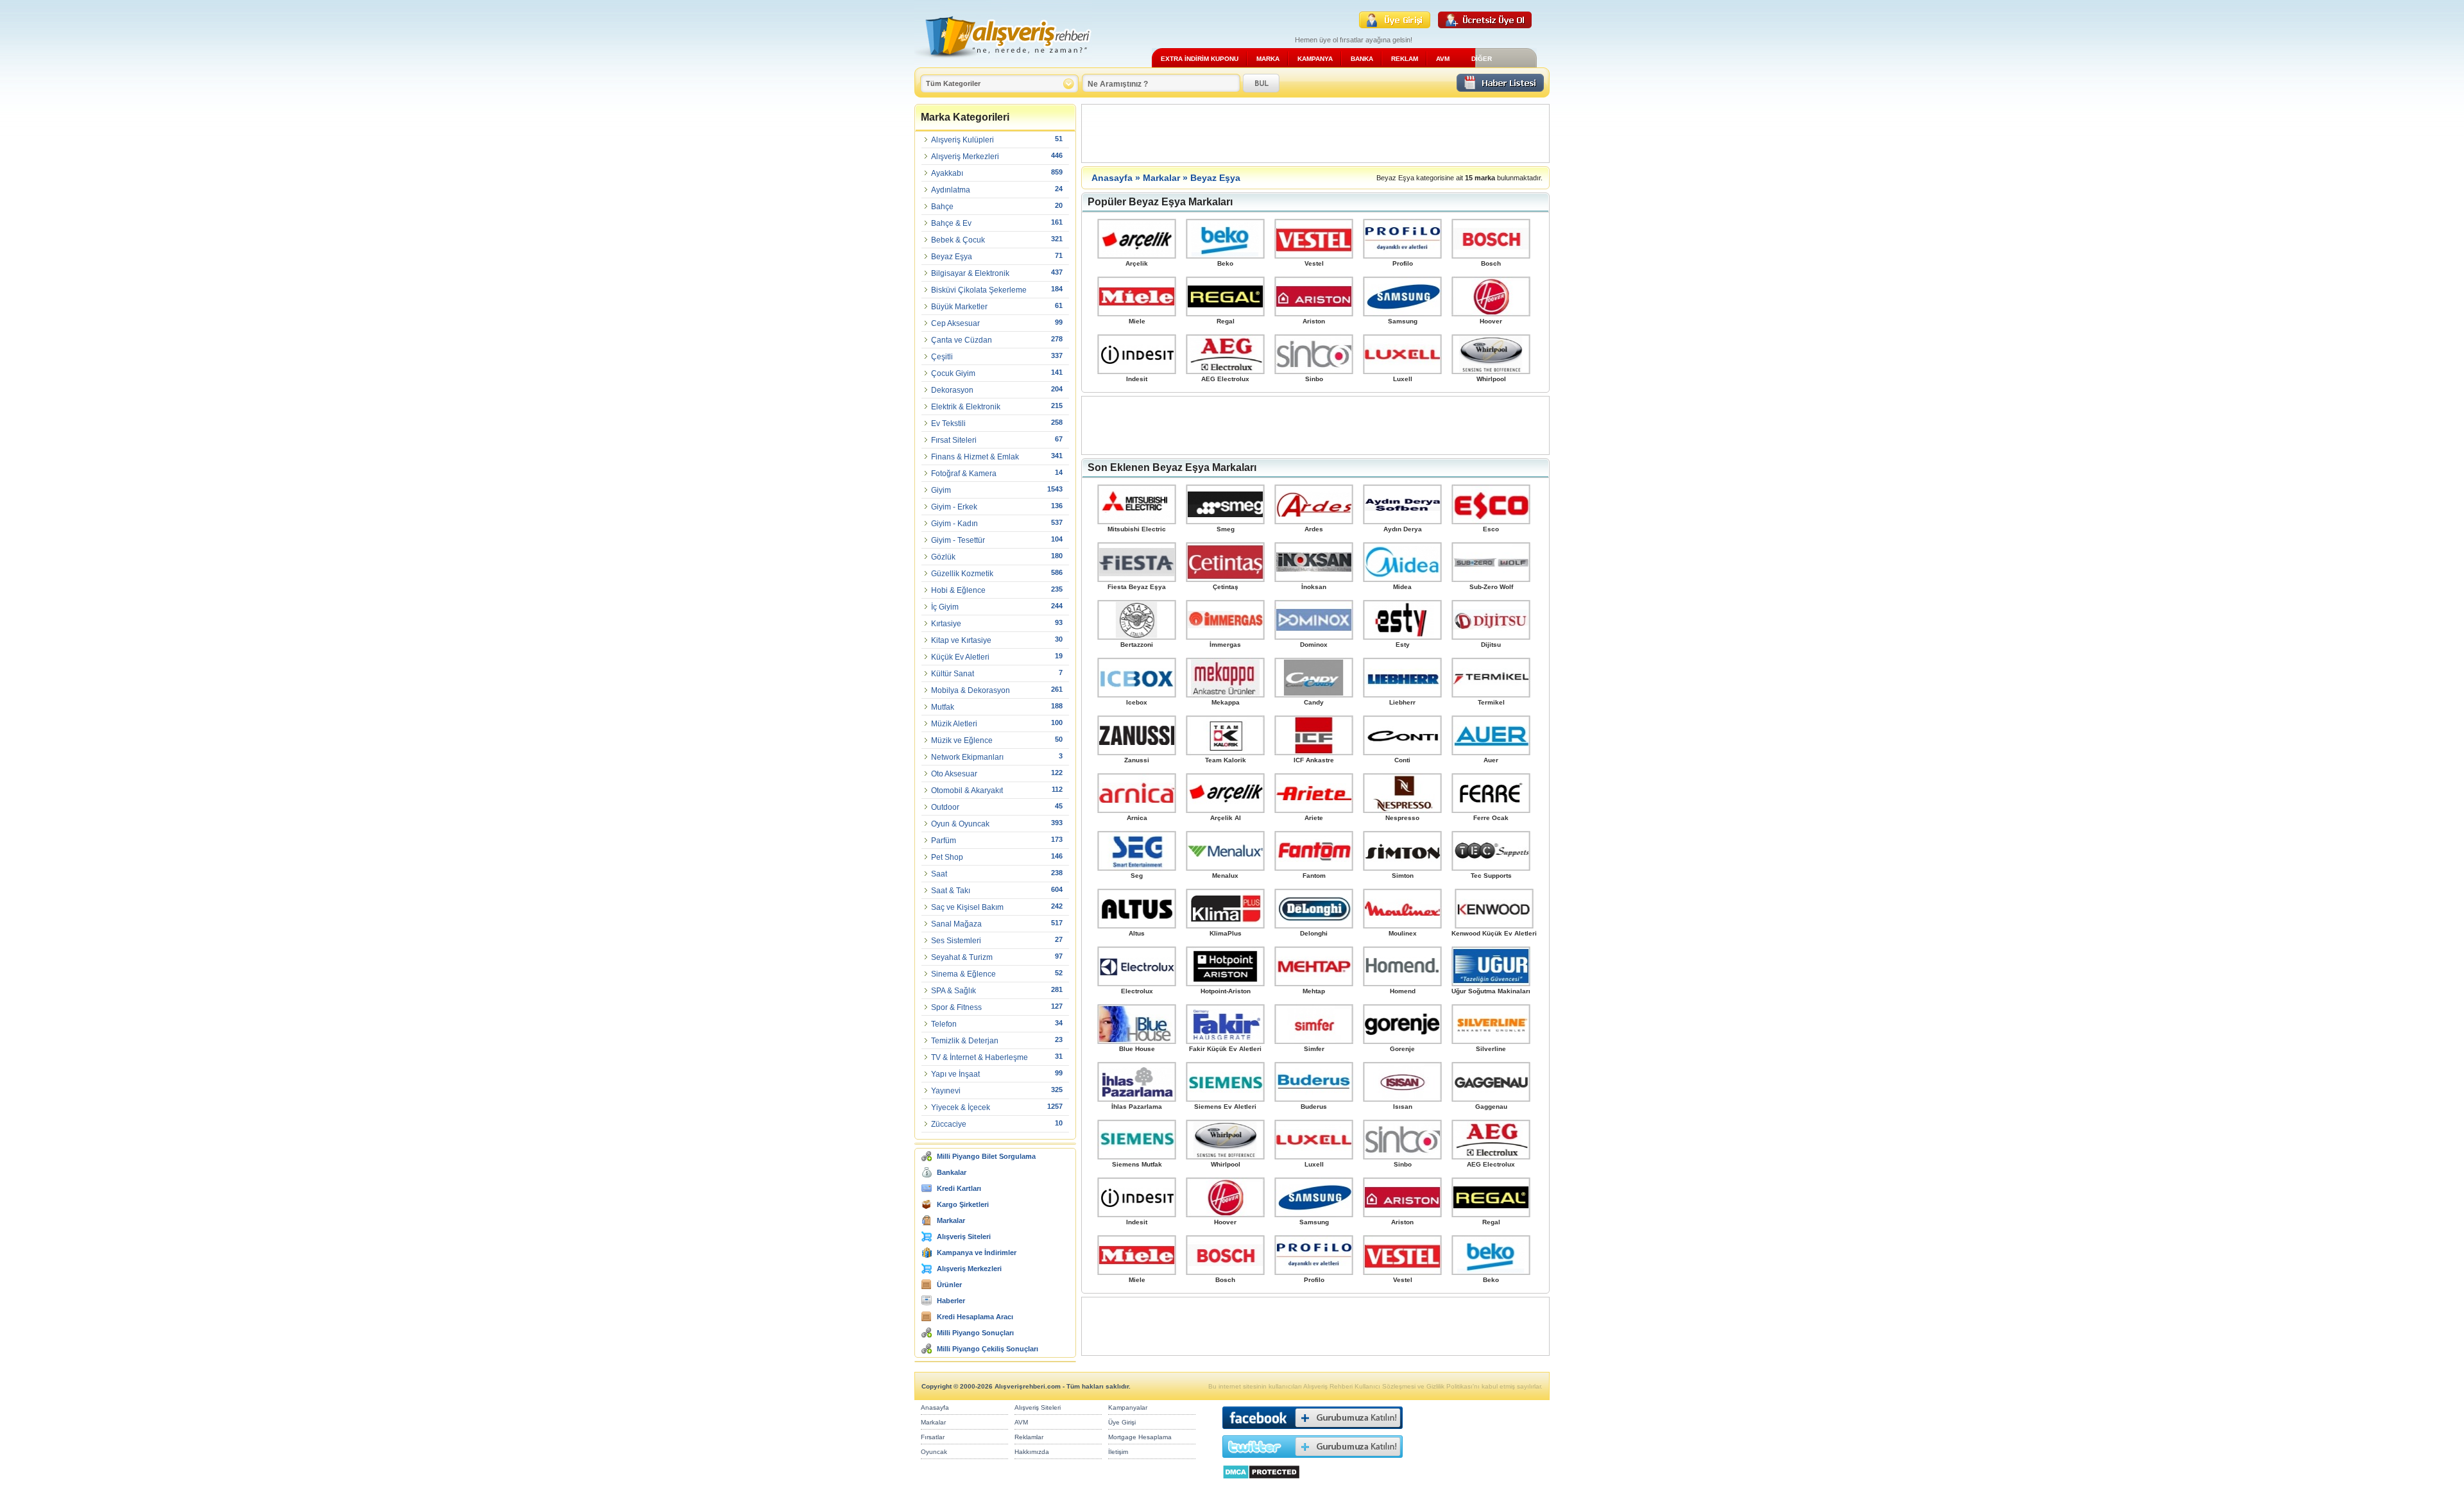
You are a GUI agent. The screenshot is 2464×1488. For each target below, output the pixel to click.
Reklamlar (1029, 1437)
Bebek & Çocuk (958, 240)
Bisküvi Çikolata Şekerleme (979, 290)
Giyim (941, 490)
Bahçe (942, 207)
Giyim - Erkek (954, 507)
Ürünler (949, 1285)
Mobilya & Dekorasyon (971, 690)
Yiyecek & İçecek (961, 1107)
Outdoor (945, 807)
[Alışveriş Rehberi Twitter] (1313, 1461)
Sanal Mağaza (956, 924)
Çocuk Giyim (953, 373)
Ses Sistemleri (956, 941)
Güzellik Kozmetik (962, 574)
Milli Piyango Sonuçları (975, 1333)
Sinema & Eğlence (963, 974)
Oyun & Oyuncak (960, 824)
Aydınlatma (951, 190)
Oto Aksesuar (954, 774)
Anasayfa (1112, 178)
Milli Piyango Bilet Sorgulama (986, 1156)
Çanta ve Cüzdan (962, 340)
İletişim (1118, 1452)
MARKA (1268, 59)
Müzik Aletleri (954, 724)
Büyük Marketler (959, 307)
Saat (939, 874)
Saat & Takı (951, 891)
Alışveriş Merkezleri (965, 157)
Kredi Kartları (959, 1188)
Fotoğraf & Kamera (964, 474)
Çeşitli (942, 357)
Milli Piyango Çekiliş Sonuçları (988, 1349)
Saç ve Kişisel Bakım (967, 907)
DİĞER (1482, 59)
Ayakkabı (947, 173)
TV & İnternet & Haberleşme (980, 1057)
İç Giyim (945, 607)
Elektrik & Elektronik (966, 407)
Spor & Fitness (956, 1007)
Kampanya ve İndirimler (977, 1253)
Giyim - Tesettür (958, 540)
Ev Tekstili (948, 423)
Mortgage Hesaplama (1140, 1437)
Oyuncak (934, 1452)
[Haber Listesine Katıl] (1500, 88)
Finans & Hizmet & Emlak (975, 457)
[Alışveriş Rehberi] (1003, 63)
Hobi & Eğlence (958, 590)
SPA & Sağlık (954, 991)
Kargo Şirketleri (963, 1204)
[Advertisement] (1315, 133)
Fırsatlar (933, 1437)
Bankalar (952, 1172)
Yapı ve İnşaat (955, 1074)
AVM (1443, 59)
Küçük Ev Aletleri (960, 657)
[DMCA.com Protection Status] (1261, 1483)
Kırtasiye (946, 624)
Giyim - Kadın (954, 524)
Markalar (951, 1220)
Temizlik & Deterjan (965, 1041)
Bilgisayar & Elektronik (970, 273)
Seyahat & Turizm (962, 957)
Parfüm (944, 841)
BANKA (1362, 59)
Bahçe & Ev (951, 223)
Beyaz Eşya (952, 257)
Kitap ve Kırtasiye (961, 640)
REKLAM (1405, 59)
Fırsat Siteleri (954, 440)
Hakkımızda (1032, 1452)
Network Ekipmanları (967, 757)
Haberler (951, 1301)
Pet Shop (947, 857)
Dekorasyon (952, 390)
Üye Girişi (1122, 1422)
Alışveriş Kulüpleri (963, 140)
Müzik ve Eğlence (962, 740)
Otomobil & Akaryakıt (967, 791)
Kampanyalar (1128, 1407)
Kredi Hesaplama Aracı (975, 1317)
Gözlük (943, 557)
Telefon (944, 1024)
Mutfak (943, 707)
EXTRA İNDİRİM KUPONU (1200, 59)
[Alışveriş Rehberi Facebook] (1313, 1432)
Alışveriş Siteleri (964, 1236)
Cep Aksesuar (955, 323)
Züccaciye (949, 1124)
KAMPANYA (1315, 59)
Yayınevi (946, 1091)
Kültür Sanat (953, 674)
